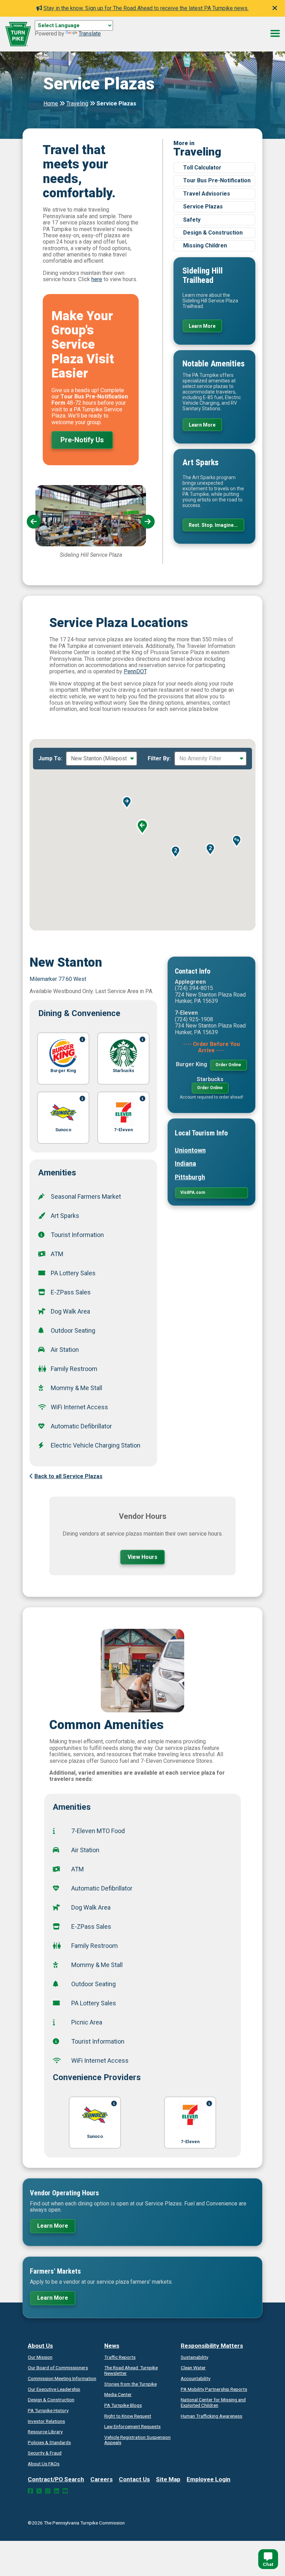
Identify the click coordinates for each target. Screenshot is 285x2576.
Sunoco (95, 2136)
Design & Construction (213, 233)
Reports (214, 2389)
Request (128, 2416)
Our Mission (40, 2357)
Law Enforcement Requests (132, 2426)
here (97, 279)
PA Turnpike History (48, 2410)
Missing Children (205, 245)
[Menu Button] (275, 33)
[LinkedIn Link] (56, 2491)
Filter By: (159, 759)
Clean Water (193, 2368)
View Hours (142, 1557)
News (112, 2346)
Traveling (77, 104)
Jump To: (50, 759)
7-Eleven (190, 2142)
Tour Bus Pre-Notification (217, 180)
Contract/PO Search (56, 2479)
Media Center (118, 2394)
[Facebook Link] (30, 2491)
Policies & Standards (49, 2442)
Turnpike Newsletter (131, 2370)
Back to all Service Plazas (68, 1476)
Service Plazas (203, 207)
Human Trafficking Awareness (211, 2416)
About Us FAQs (44, 2464)
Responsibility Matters (212, 2346)
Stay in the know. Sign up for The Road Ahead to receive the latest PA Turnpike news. (146, 8)
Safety (192, 220)
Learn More (202, 326)
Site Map (168, 2479)
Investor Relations (46, 2421)
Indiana (185, 1163)
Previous (34, 522)
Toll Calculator (202, 168)
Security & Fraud (45, 2453)
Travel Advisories (207, 194)
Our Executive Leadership (54, 2389)
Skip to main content (60, 33)
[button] (127, 802)
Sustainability (194, 2357)
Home (51, 104)
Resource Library (45, 2432)
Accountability (196, 2378)
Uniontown (190, 1150)
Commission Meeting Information (62, 2378)
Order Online (228, 1065)
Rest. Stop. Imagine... (213, 525)
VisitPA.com (193, 1192)
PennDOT (135, 671)
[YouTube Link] (65, 2491)
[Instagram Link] (48, 2491)
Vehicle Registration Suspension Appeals (137, 2440)
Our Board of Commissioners (58, 2368)
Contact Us (134, 2479)
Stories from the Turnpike (131, 2384)
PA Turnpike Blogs (123, 2405)
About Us (40, 2346)
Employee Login (209, 2479)
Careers (101, 2479)
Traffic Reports (120, 2357)
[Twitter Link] (39, 2491)
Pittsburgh (190, 1177)
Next (148, 522)
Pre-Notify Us (82, 440)
